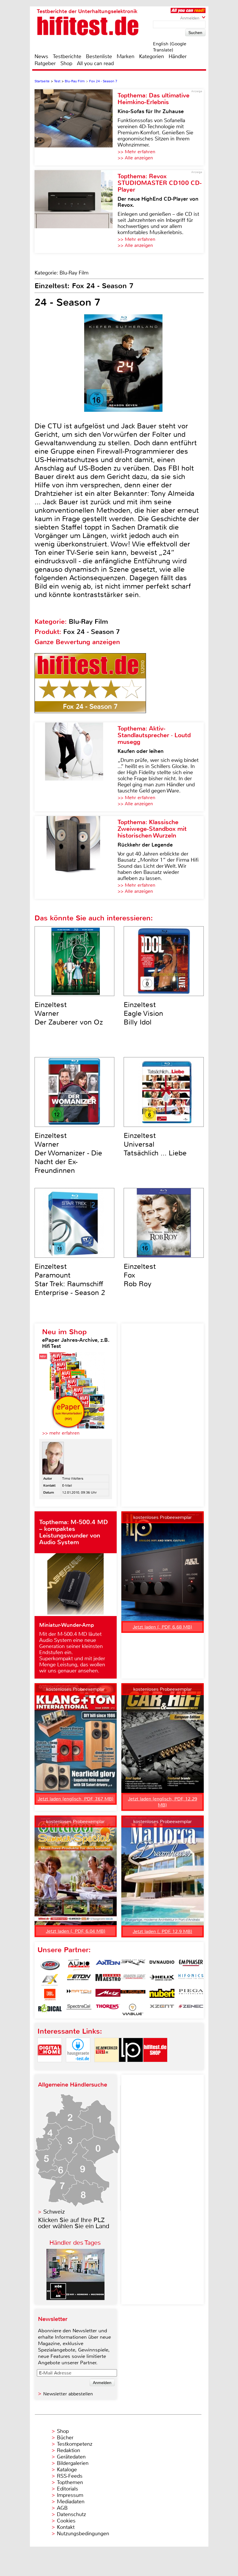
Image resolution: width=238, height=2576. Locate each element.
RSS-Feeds (70, 2476)
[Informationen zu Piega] (191, 1995)
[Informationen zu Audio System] (79, 1965)
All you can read (95, 63)
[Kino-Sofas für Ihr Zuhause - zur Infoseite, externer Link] (76, 127)
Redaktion (68, 2450)
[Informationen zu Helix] (162, 1980)
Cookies (66, 2521)
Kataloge (67, 2470)
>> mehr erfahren (61, 1433)
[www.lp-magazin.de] (131, 2067)
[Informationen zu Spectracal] (79, 2010)
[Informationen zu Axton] (108, 1965)
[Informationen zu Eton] (79, 1980)
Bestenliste (99, 56)
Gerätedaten (71, 2457)
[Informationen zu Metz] (108, 1995)
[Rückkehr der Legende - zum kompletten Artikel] (76, 857)
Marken (126, 56)
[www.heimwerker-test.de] (107, 2067)
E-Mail (67, 1485)
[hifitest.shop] (155, 2067)
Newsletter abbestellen (68, 2394)
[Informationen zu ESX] (50, 1980)
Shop (66, 63)
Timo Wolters (73, 1478)
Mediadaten (71, 2502)
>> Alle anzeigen (135, 158)
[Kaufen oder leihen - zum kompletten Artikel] (76, 767)
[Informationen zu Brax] (133, 1965)
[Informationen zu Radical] (50, 2010)
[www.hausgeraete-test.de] (78, 2067)
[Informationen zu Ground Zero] (133, 1980)
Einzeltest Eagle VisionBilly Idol (143, 1013)
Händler (178, 56)
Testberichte (67, 56)
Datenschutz (71, 2514)
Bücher (65, 2438)
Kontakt (66, 2527)
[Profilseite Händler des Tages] (75, 2298)
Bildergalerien (73, 2463)
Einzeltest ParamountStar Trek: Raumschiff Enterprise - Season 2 (70, 1280)
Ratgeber (45, 63)
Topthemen (70, 2482)
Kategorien (152, 56)
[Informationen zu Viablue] (133, 2010)
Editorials (67, 2489)
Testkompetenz (75, 2444)
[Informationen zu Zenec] (191, 2010)
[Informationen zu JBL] (50, 1995)
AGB (62, 2508)
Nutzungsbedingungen (83, 2534)
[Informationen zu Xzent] (162, 2010)
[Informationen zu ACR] (50, 1965)
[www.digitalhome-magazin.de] (50, 2067)
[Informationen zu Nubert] (162, 1995)
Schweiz (54, 2212)
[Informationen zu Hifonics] (191, 1980)
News (41, 56)
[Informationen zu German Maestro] (108, 1980)
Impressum (70, 2495)
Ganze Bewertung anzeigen (77, 642)
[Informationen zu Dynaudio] (162, 1965)
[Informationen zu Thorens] (108, 2010)
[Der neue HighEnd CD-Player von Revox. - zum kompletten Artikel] (76, 212)
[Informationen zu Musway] (133, 1995)
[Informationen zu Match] (79, 1995)
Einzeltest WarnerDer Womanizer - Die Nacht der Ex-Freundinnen (68, 1153)
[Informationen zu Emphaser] (191, 1965)
